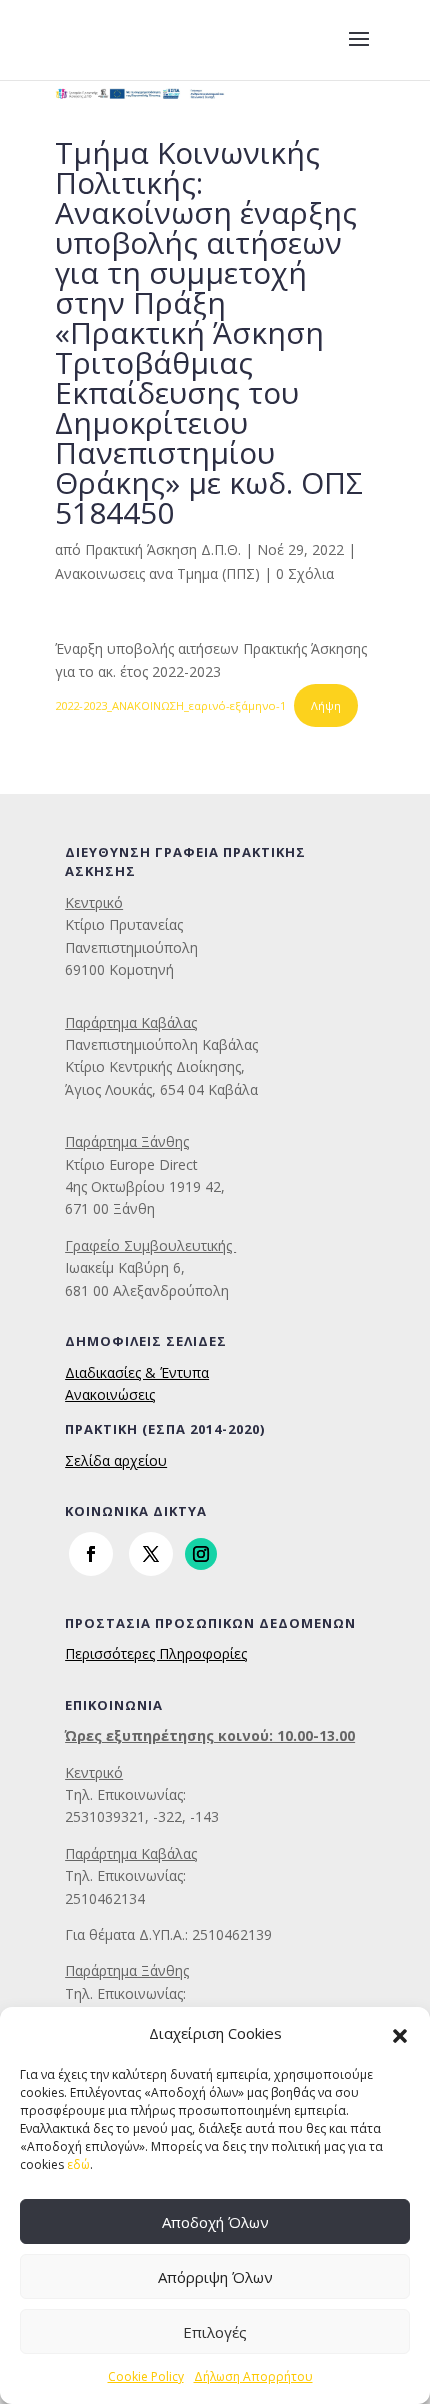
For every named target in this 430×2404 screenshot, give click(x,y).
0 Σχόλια (305, 573)
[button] (400, 2034)
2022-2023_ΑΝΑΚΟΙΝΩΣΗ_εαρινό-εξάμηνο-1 (170, 705)
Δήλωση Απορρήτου (253, 2376)
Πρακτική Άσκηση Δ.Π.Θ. (163, 549)
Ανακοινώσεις (110, 1394)
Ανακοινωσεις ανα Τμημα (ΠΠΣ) (157, 573)
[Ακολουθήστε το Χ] (151, 1554)
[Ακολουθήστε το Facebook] (91, 1554)
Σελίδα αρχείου (116, 1460)
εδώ (78, 2164)
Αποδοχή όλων (215, 2222)
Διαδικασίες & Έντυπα (137, 1372)
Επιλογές (215, 2332)
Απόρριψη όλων (215, 2277)
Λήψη (326, 705)
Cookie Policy (146, 2376)
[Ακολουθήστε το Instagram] (201, 1554)
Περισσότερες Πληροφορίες (156, 1653)
